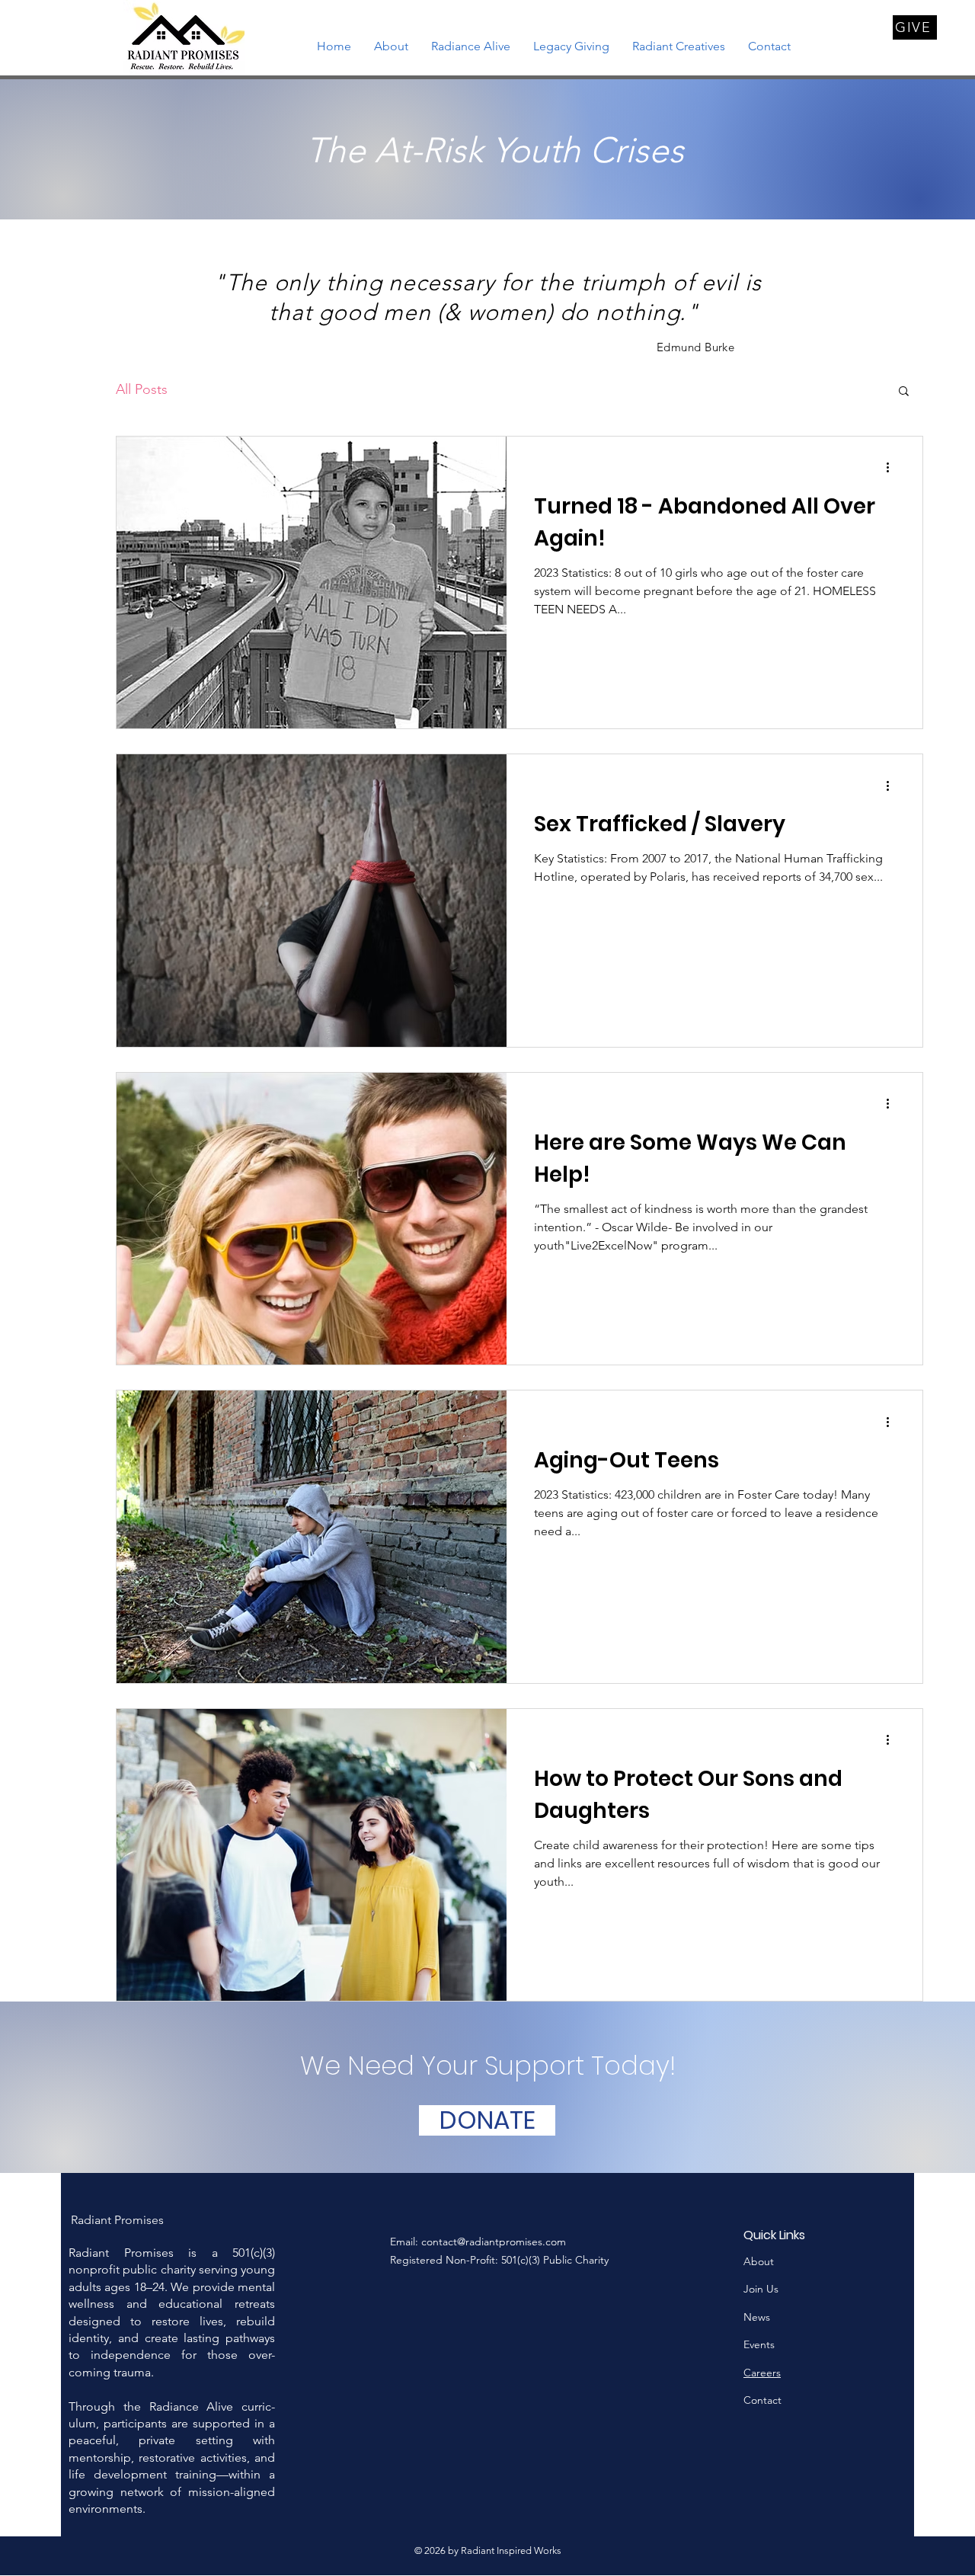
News (757, 2317)
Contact (762, 2400)
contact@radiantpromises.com (494, 2242)
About (759, 2261)
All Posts (142, 389)
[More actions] (893, 468)
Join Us (761, 2289)
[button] (904, 392)
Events (761, 2344)
